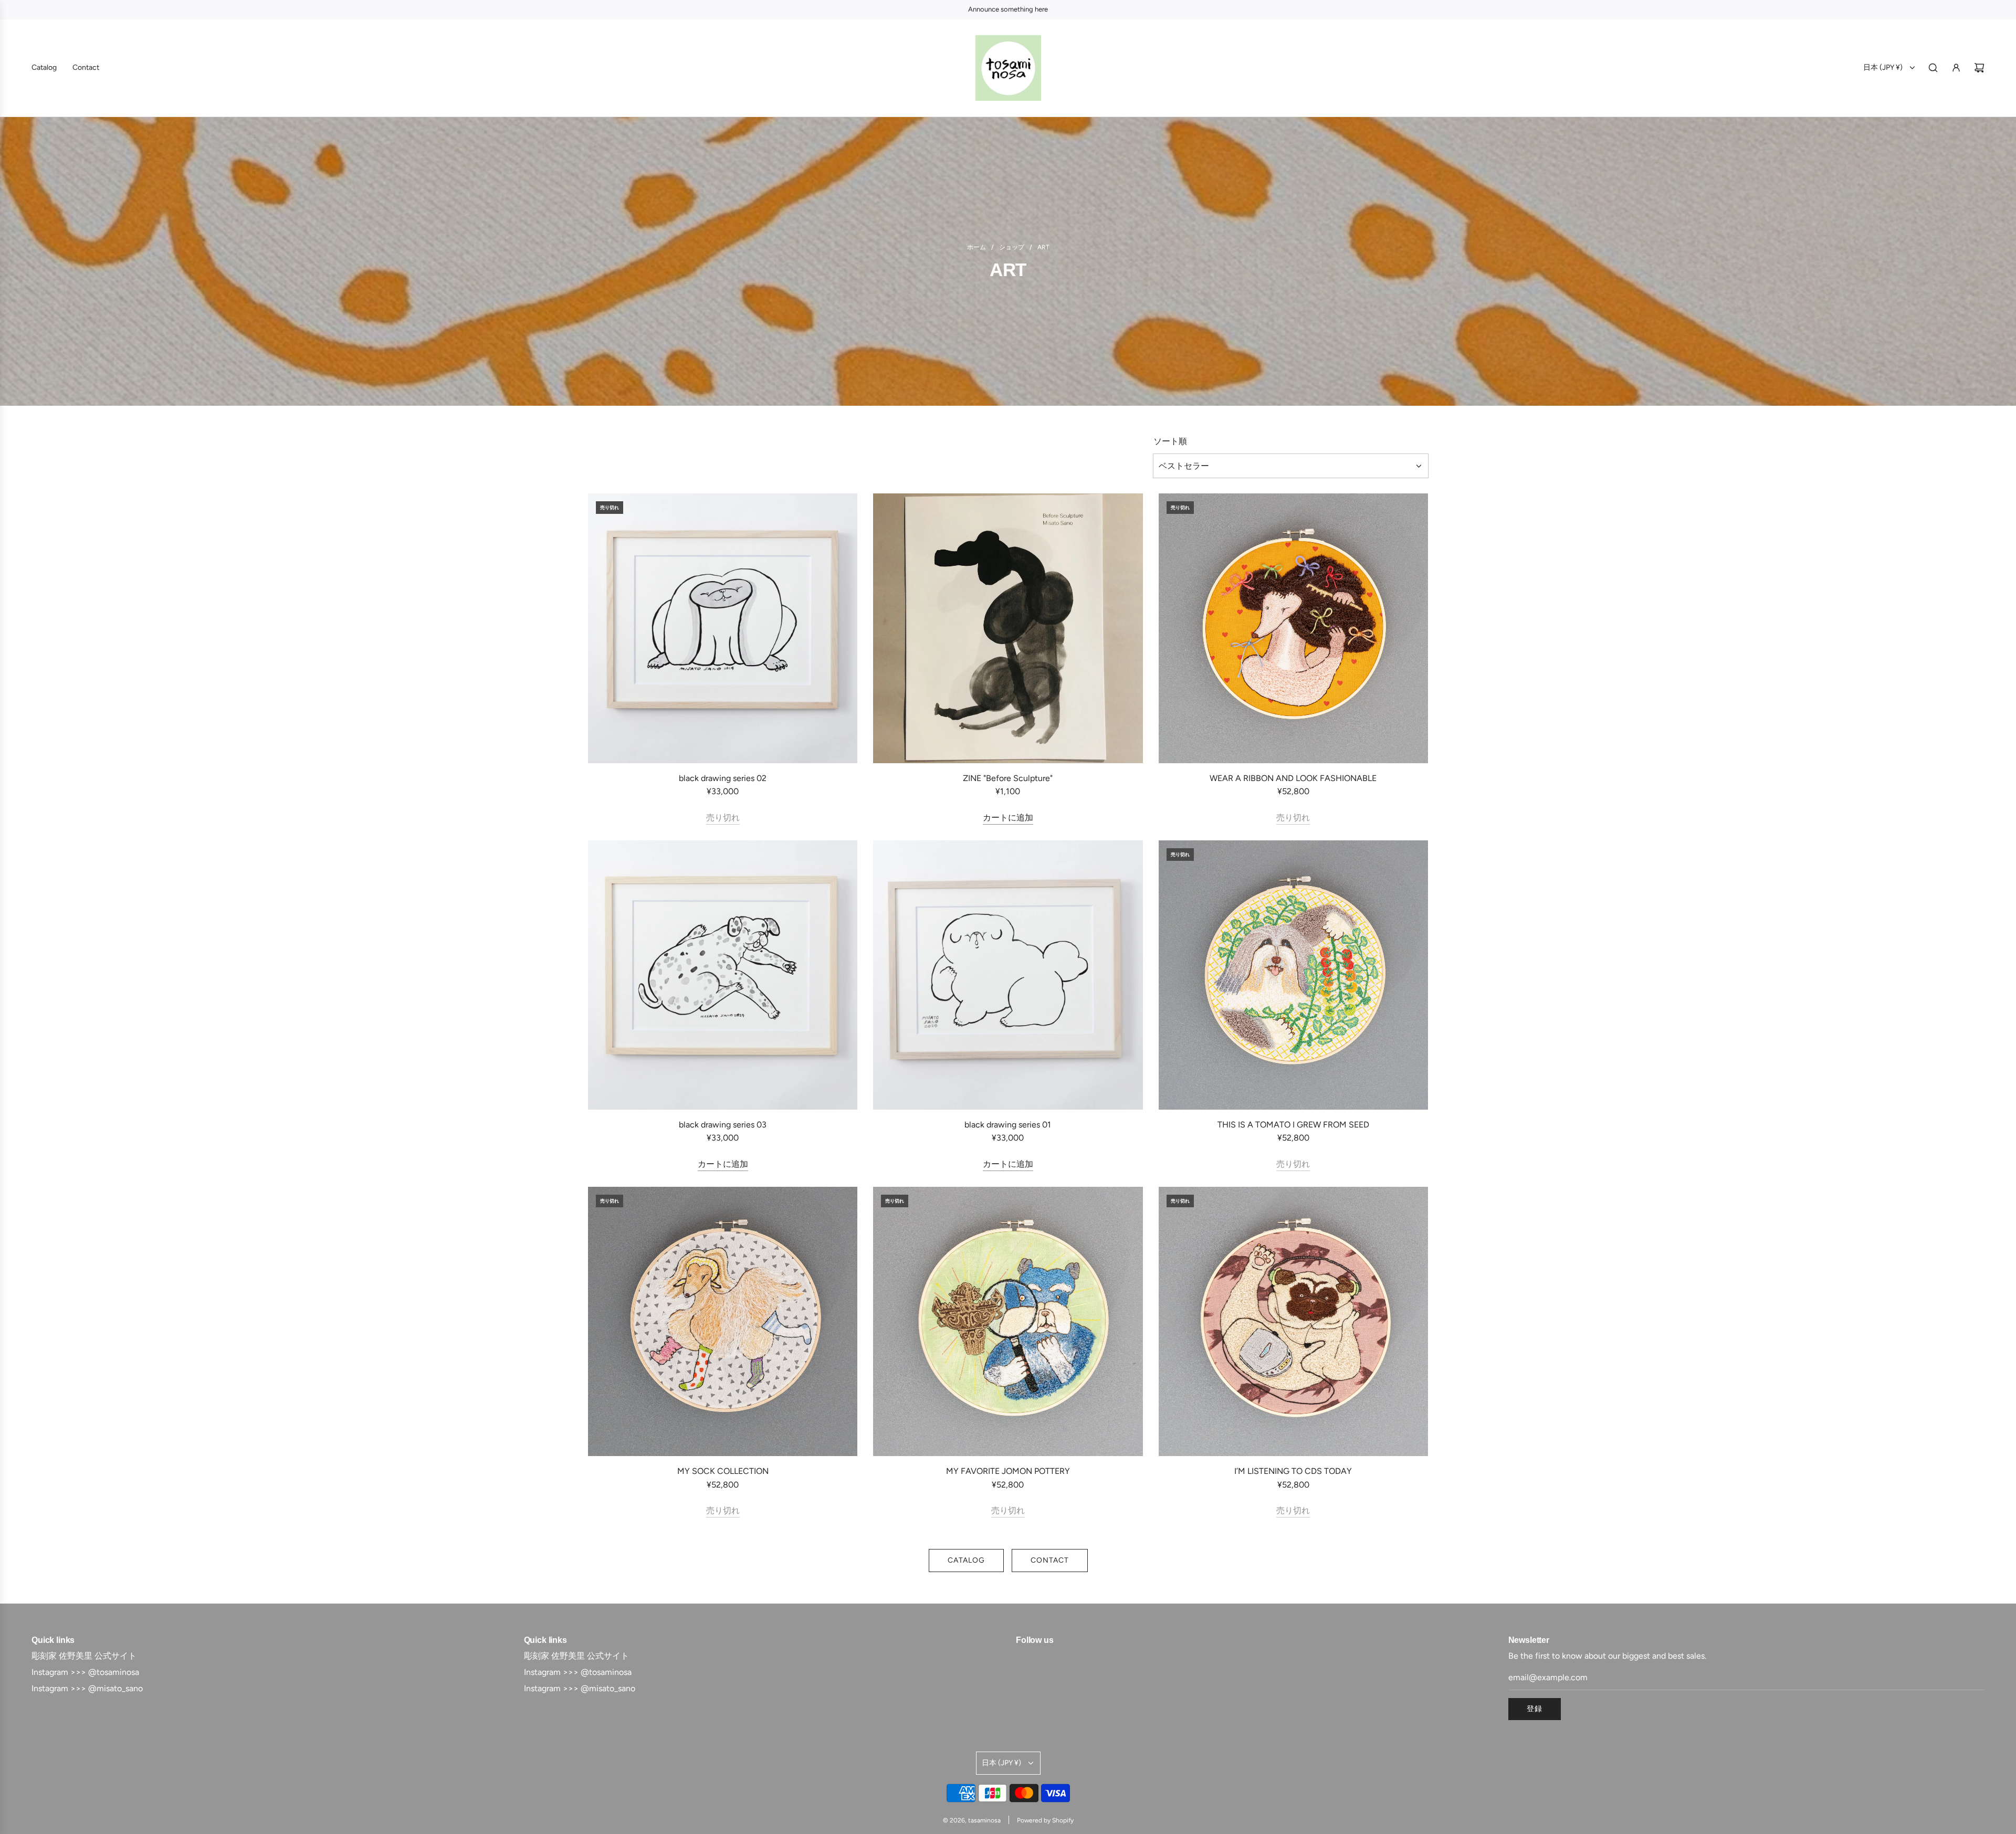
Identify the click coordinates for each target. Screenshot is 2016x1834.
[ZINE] (1008, 628)
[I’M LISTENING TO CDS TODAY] (1293, 1321)
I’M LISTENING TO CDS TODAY (1293, 1471)
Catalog (966, 1560)
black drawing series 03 (723, 1125)
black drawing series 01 (1008, 1125)
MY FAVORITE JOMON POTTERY (1008, 1471)
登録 (1535, 1709)
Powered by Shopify (1045, 1820)
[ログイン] (1956, 68)
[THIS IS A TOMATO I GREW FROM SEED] (1293, 975)
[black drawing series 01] (1008, 975)
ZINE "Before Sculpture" (1008, 778)
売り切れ (723, 818)
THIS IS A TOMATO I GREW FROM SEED (1293, 1125)
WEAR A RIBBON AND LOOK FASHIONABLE (1293, 778)
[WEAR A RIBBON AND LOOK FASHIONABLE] (1293, 628)
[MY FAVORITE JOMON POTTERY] (1008, 1321)
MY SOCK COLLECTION (723, 1471)
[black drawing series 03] (723, 975)
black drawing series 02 (723, 778)
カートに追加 (1008, 818)
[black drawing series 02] (723, 628)
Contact (1050, 1560)
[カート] (1979, 68)
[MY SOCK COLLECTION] (723, 1321)
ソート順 (1170, 441)
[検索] (1933, 68)
